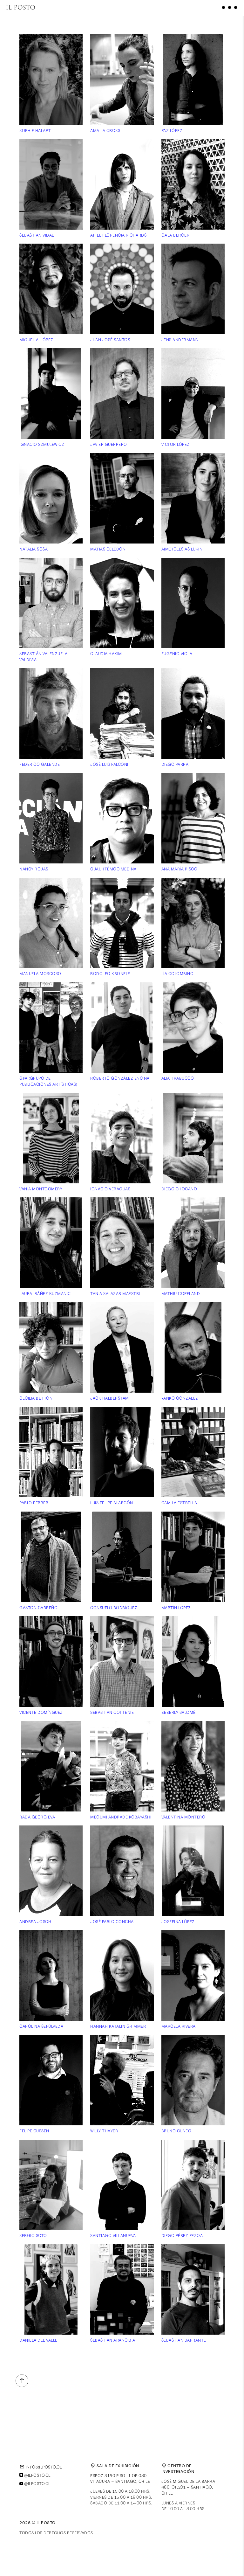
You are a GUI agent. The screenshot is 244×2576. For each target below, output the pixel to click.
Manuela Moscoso (40, 973)
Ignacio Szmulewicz (42, 444)
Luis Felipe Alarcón (112, 1503)
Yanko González (180, 1398)
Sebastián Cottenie (112, 1712)
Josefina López (178, 1922)
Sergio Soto (33, 2235)
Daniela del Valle (38, 2340)
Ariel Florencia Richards (118, 235)
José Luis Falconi (109, 764)
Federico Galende (40, 764)
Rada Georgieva (37, 1817)
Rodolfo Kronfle (110, 973)
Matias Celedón (108, 549)
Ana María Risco (180, 869)
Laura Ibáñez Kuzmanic (45, 1293)
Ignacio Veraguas (110, 1189)
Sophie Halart (35, 130)
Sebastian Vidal (37, 235)
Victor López (176, 444)
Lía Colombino (178, 973)
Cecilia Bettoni (37, 1398)
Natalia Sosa (34, 549)
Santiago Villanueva (113, 2235)
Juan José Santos (110, 340)
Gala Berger (176, 235)
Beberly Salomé (179, 1712)
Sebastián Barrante (184, 2340)
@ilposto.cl (37, 2475)
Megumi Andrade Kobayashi (121, 1817)
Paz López (172, 130)
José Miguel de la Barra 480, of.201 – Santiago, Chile (188, 2487)
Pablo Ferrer (34, 1503)
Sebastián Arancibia (113, 2340)
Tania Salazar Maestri (115, 1293)
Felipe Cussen (34, 2131)
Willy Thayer (104, 2131)
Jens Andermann (180, 340)
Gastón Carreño (38, 1608)
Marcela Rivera (179, 2026)
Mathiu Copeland (181, 1293)
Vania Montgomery (41, 1189)
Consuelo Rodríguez (114, 1608)
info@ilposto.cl (41, 2467)
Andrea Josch (35, 1922)
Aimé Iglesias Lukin (182, 549)
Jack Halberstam (110, 1398)
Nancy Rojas (34, 869)
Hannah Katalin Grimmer (118, 2026)
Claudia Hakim (106, 654)
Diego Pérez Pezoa (182, 2235)
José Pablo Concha (112, 1922)
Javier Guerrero (109, 444)
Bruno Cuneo (176, 2131)
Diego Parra (175, 764)
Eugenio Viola (177, 654)
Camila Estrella (179, 1503)
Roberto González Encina (120, 1078)
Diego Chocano (179, 1189)
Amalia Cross (105, 130)
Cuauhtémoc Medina (113, 869)
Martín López (176, 1608)
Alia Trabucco (178, 1078)
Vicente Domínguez (41, 1712)
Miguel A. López (36, 340)
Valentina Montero (183, 1817)
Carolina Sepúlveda (41, 2026)
